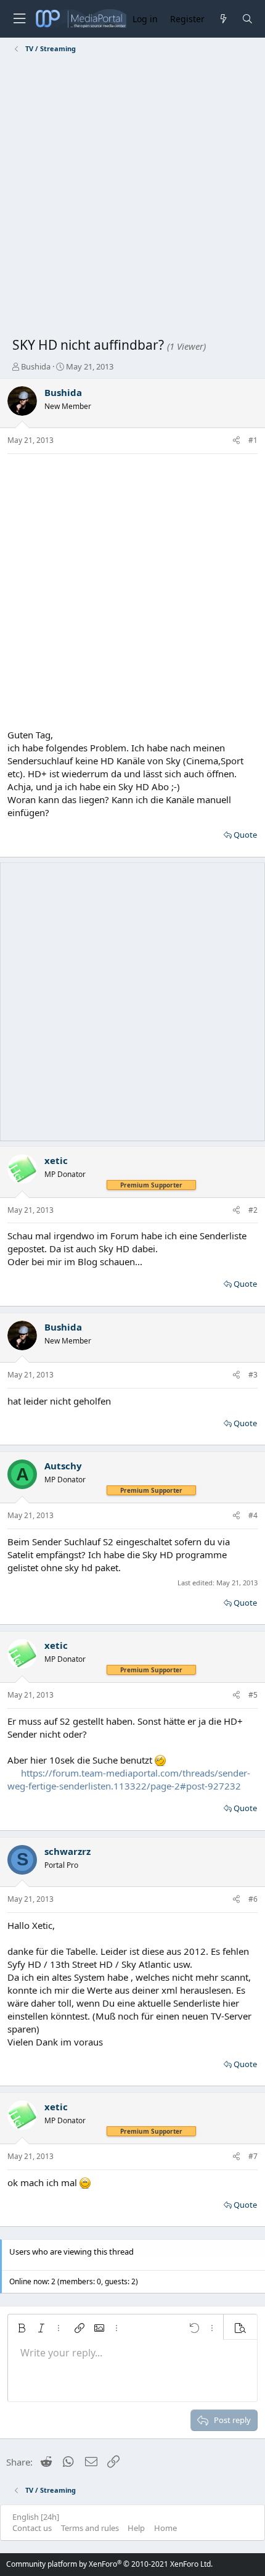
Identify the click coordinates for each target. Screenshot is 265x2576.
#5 (253, 1695)
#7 (253, 2156)
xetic (56, 1160)
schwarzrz (67, 1851)
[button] (22, 2328)
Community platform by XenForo (109, 2564)
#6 (253, 1899)
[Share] (236, 441)
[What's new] (223, 19)
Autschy (63, 1466)
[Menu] (19, 19)
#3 (253, 1375)
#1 (253, 440)
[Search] (247, 19)
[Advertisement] (132, 197)
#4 (253, 1515)
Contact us (32, 2528)
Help (136, 2528)
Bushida (36, 366)
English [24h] (36, 2517)
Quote (245, 835)
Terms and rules (90, 2528)
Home (165, 2528)
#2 (253, 1210)
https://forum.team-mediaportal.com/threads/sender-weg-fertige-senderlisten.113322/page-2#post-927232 (129, 1779)
